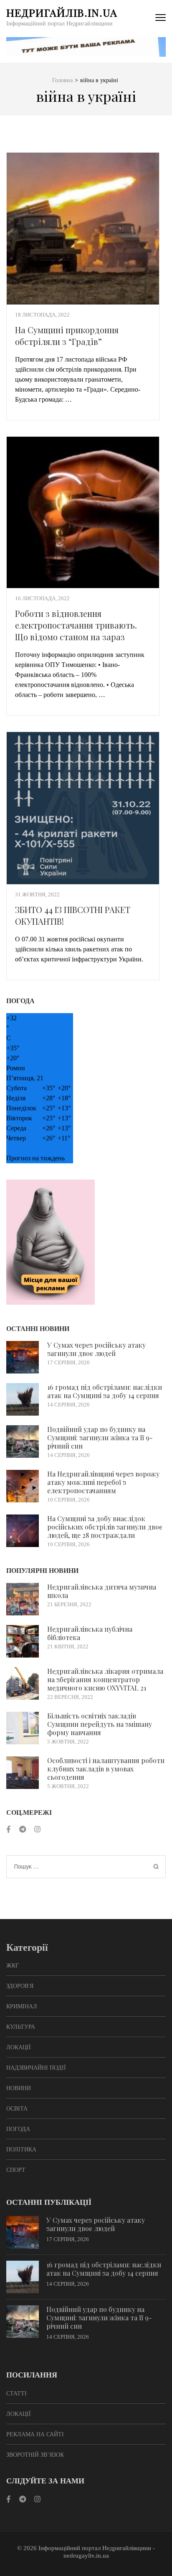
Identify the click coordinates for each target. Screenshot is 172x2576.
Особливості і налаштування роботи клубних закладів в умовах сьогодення (106, 1769)
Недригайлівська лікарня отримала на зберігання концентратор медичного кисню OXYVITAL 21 (105, 1679)
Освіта (17, 2109)
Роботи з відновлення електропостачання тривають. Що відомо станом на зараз (76, 625)
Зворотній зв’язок (35, 2455)
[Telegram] (23, 1830)
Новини (19, 2088)
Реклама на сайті (35, 2434)
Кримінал (22, 2006)
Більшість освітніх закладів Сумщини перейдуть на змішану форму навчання (100, 1724)
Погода (18, 2129)
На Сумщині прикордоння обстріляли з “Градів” (67, 336)
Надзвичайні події (36, 2068)
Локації (19, 2047)
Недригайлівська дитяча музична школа (102, 1591)
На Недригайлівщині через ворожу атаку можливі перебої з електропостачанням (103, 1482)
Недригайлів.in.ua (62, 12)
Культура (21, 2027)
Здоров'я (20, 1986)
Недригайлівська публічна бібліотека (90, 1633)
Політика (21, 2150)
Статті (16, 2394)
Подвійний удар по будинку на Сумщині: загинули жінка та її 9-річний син (100, 1438)
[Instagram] (37, 1830)
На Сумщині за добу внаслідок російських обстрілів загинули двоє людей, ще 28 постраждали (105, 1527)
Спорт (16, 2170)
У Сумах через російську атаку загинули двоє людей (96, 1349)
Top (165, 2569)
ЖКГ (13, 1966)
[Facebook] (9, 1830)
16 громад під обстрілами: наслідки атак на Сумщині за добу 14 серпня (105, 1391)
